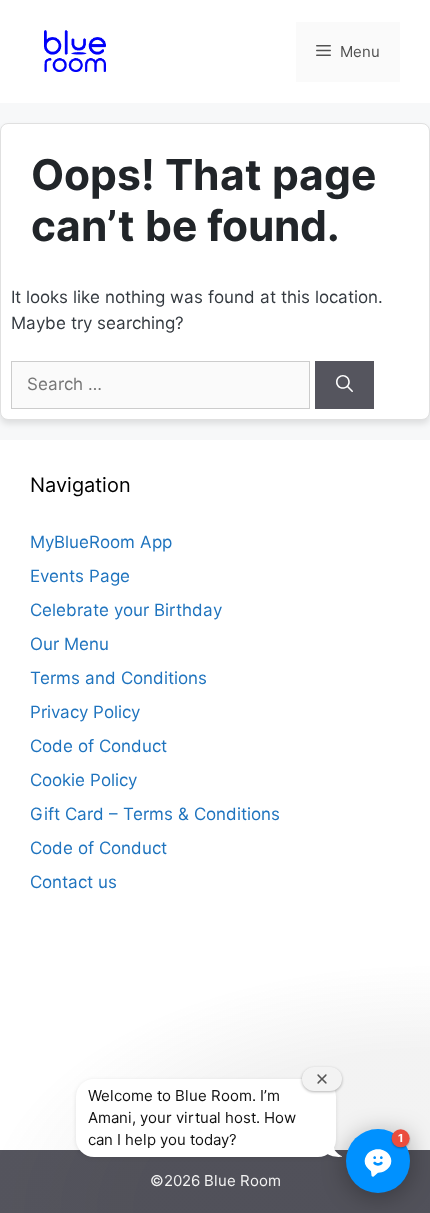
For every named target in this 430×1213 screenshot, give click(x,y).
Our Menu (69, 644)
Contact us (73, 882)
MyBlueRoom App (101, 542)
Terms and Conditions (118, 678)
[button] (378, 1161)
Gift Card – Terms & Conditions (155, 814)
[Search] (344, 385)
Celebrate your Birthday (126, 610)
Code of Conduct (98, 746)
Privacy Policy (85, 712)
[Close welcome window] (322, 1079)
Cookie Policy (83, 780)
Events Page (80, 576)
